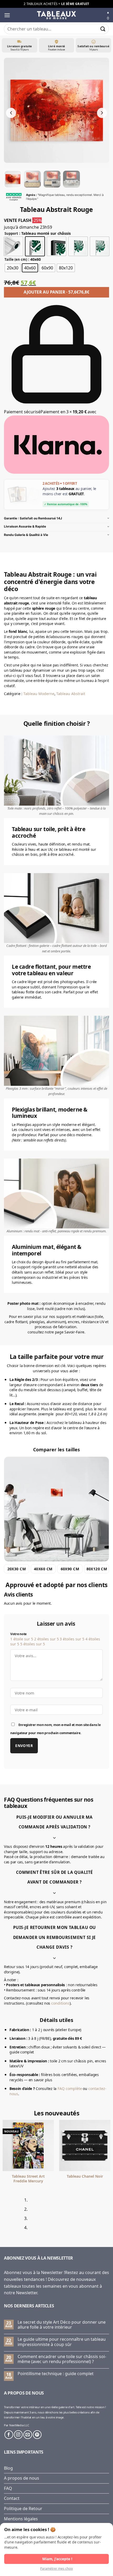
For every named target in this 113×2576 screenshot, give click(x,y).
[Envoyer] (103, 29)
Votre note (18, 1634)
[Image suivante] (102, 113)
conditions (60, 2003)
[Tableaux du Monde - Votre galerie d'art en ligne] (56, 15)
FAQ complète (70, 2089)
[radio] (13, 246)
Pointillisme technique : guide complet (56, 2374)
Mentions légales (21, 2519)
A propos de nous (22, 2478)
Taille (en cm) (16, 260)
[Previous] (5, 2216)
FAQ (8, 2488)
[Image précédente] (11, 113)
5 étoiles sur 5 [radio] (33, 1644)
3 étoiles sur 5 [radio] (72, 1639)
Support (11, 234)
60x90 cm (70, 1569)
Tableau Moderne (39, 694)
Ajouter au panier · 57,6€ (56, 292)
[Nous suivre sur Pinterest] (37, 2435)
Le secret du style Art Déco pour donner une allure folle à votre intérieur (62, 2325)
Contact (12, 2498)
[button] (7, 15)
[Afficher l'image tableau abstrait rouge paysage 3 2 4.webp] (71, 179)
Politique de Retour (23, 2509)
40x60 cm (43, 1569)
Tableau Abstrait (71, 694)
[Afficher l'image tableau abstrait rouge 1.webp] (13, 179)
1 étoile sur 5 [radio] (22, 1639)
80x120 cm (97, 1569)
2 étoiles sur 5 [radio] (47, 1639)
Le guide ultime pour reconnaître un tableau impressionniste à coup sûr (62, 2342)
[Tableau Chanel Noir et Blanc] (29, 2145)
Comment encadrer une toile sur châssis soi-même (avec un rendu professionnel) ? (62, 2359)
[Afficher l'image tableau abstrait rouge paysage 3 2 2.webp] (32, 179)
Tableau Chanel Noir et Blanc (29, 2179)
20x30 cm (17, 1569)
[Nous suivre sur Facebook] (9, 2435)
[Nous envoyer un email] (28, 2435)
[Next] (20, 2216)
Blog (8, 2468)
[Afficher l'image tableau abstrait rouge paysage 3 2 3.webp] (52, 179)
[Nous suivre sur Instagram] (18, 2435)
